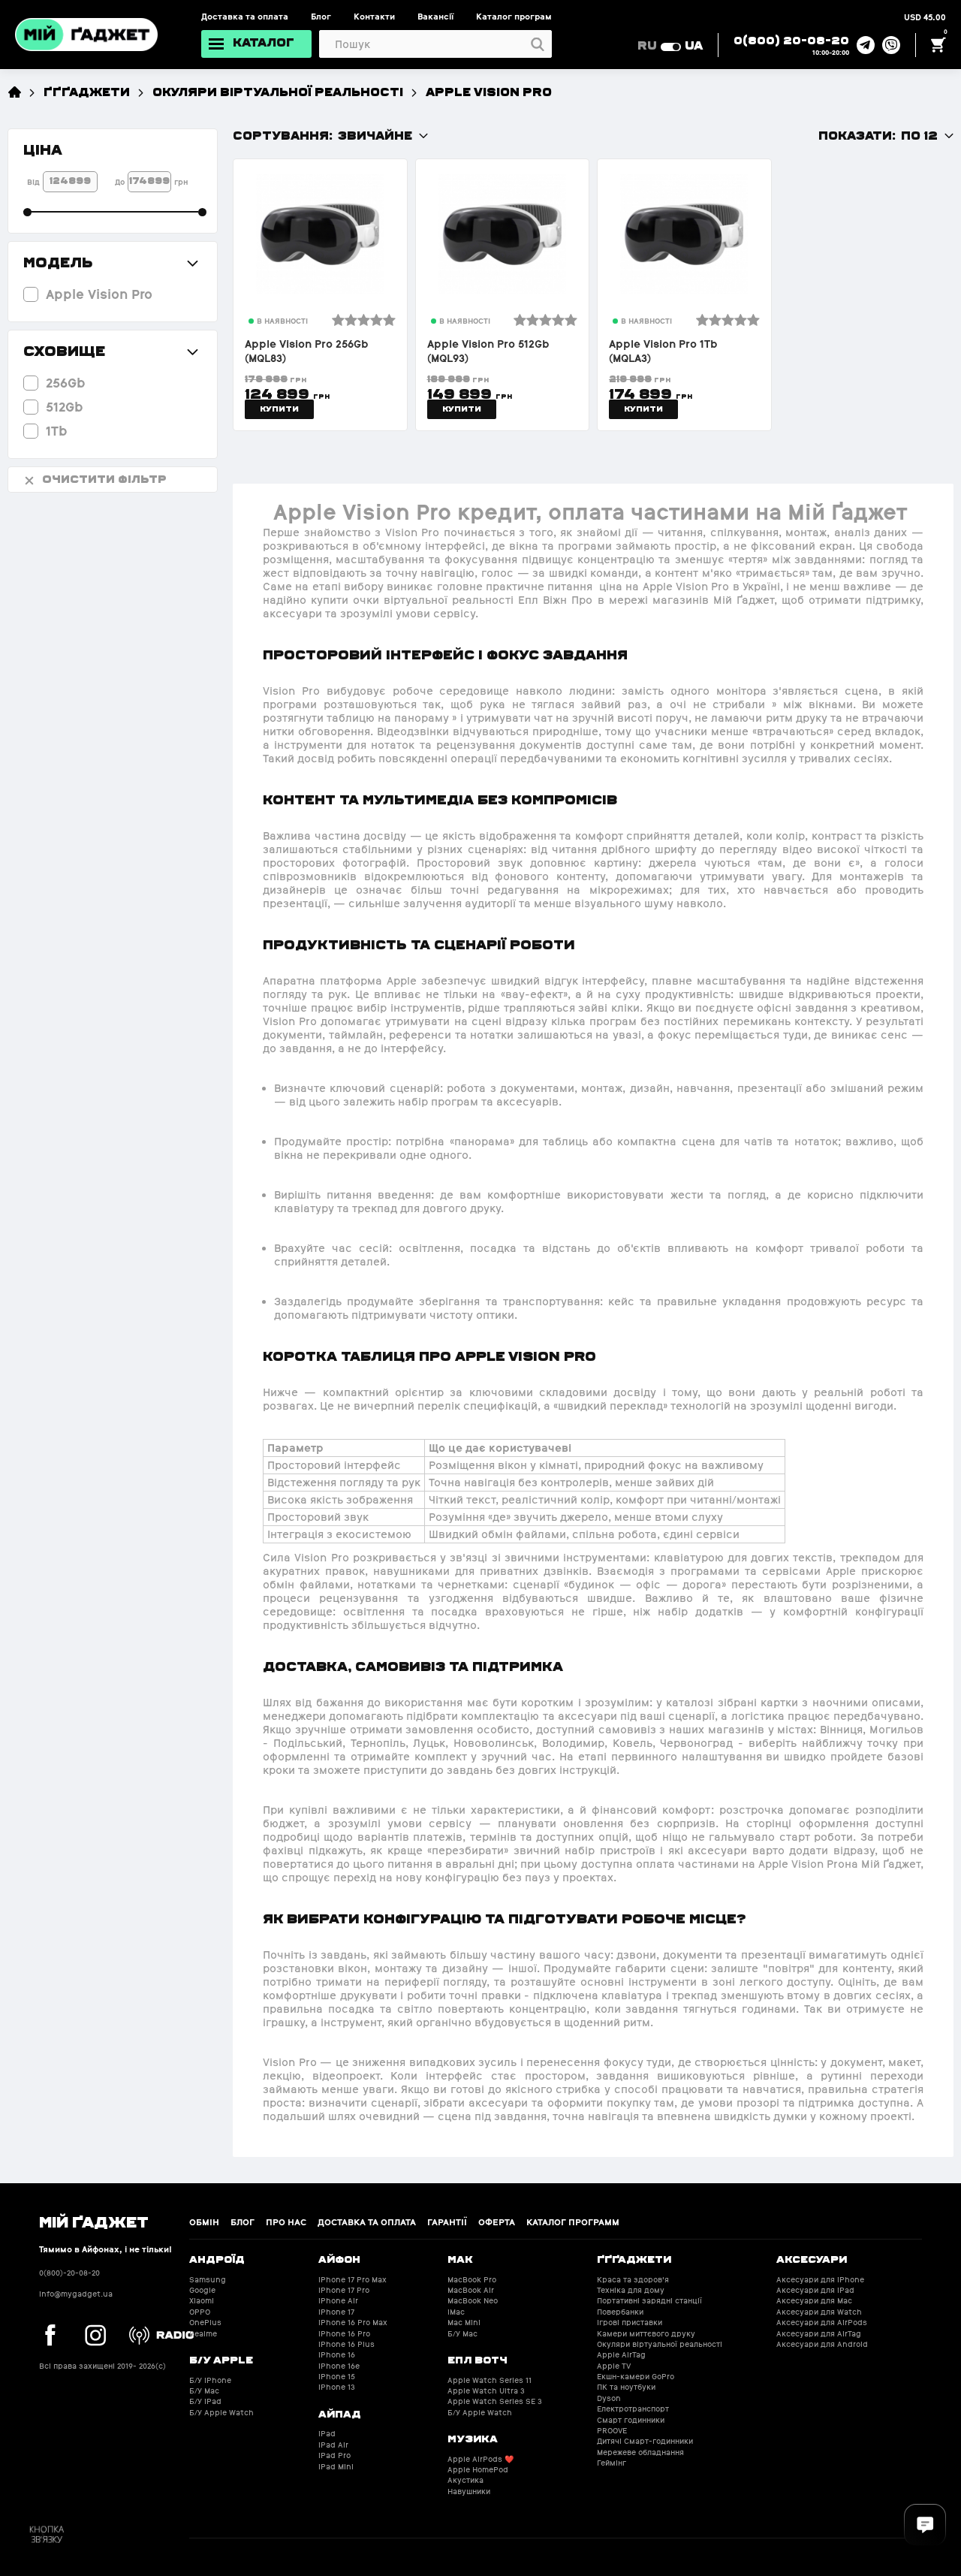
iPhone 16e (339, 2366)
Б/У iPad (205, 2401)
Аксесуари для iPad (815, 2290)
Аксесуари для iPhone (820, 2280)
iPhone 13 (337, 2387)
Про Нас (286, 2222)
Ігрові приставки (630, 2323)
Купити (279, 409)
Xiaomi (202, 2301)
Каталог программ (573, 2222)
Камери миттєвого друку (646, 2334)
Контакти (374, 17)
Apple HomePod (478, 2470)
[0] (938, 45)
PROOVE (612, 2431)
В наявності (282, 321)
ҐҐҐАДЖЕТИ (87, 91)
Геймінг (612, 2463)
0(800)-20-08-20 (69, 2273)
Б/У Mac (204, 2391)
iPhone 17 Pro (344, 2290)
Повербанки (620, 2312)
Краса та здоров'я (633, 2280)
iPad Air (333, 2445)
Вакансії (435, 17)
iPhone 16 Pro (344, 2334)
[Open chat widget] (925, 2525)
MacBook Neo (473, 2301)
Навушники (469, 2492)
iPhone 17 (336, 2312)
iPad (327, 2434)
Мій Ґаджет (94, 2221)
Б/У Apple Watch (221, 2413)
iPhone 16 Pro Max (353, 2323)
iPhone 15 (337, 2377)
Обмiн (204, 2222)
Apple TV (614, 2366)
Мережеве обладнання (640, 2452)
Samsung (208, 2280)
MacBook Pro (472, 2280)
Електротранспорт (633, 2409)
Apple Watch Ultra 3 (486, 2391)
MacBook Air (471, 2290)
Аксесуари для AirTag (819, 2334)
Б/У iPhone (210, 2380)
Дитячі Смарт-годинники (645, 2441)
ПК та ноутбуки (626, 2387)
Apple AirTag (621, 2355)
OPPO (200, 2312)
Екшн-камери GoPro (636, 2377)
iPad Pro (334, 2455)
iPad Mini (336, 2467)
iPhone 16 (337, 2355)
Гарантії (447, 2222)
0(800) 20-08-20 (791, 40)
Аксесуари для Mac (814, 2301)
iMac (456, 2312)
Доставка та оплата (245, 17)
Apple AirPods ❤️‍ (480, 2459)
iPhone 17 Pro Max (352, 2280)
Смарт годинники (631, 2420)
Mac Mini (464, 2323)
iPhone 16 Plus (346, 2344)
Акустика (465, 2480)
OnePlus (205, 2323)
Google (202, 2290)
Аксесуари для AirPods (822, 2323)
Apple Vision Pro (489, 91)
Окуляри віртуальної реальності (278, 91)
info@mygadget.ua (76, 2294)
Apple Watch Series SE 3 (495, 2401)
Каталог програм (514, 17)
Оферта (497, 2222)
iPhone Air (338, 2301)
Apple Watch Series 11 (490, 2380)
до (120, 182)
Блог (321, 17)
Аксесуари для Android (822, 2344)
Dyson (609, 2398)
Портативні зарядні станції (649, 2301)
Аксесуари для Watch (819, 2312)
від (33, 182)
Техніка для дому (631, 2290)
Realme (203, 2334)
